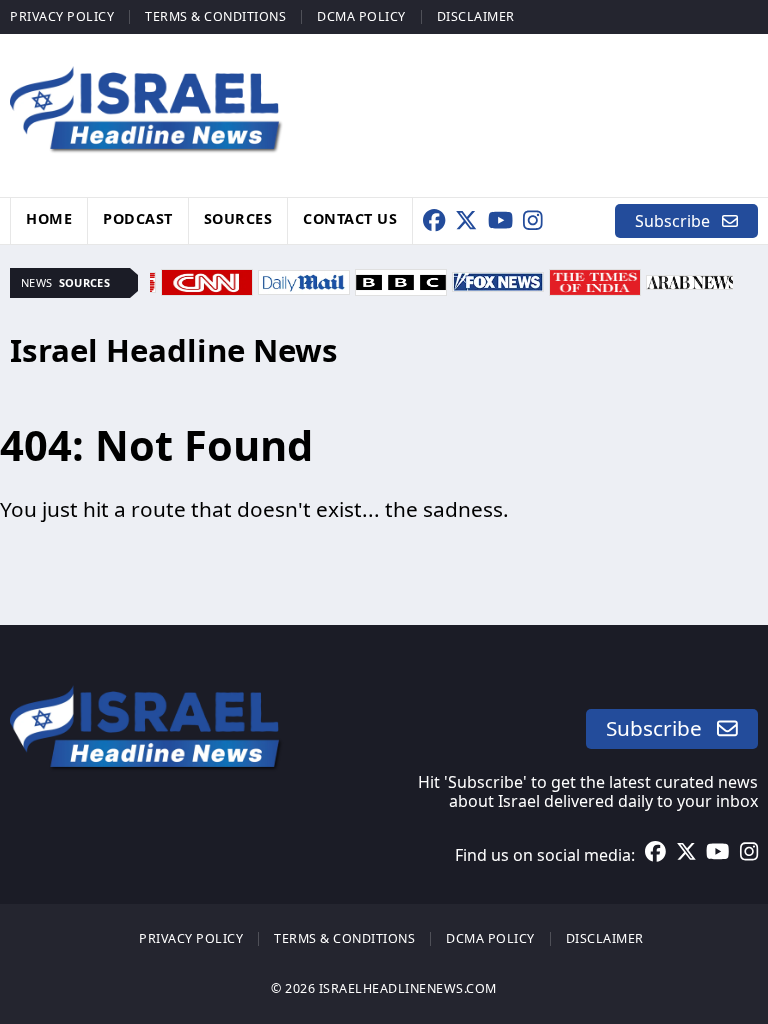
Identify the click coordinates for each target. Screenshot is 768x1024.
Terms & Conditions (215, 16)
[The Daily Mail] (304, 280)
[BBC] (401, 280)
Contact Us (350, 218)
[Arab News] (692, 280)
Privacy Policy (62, 16)
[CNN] (207, 280)
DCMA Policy (361, 16)
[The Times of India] (595, 280)
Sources (238, 218)
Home (49, 218)
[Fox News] (498, 280)
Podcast (138, 218)
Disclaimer (476, 16)
